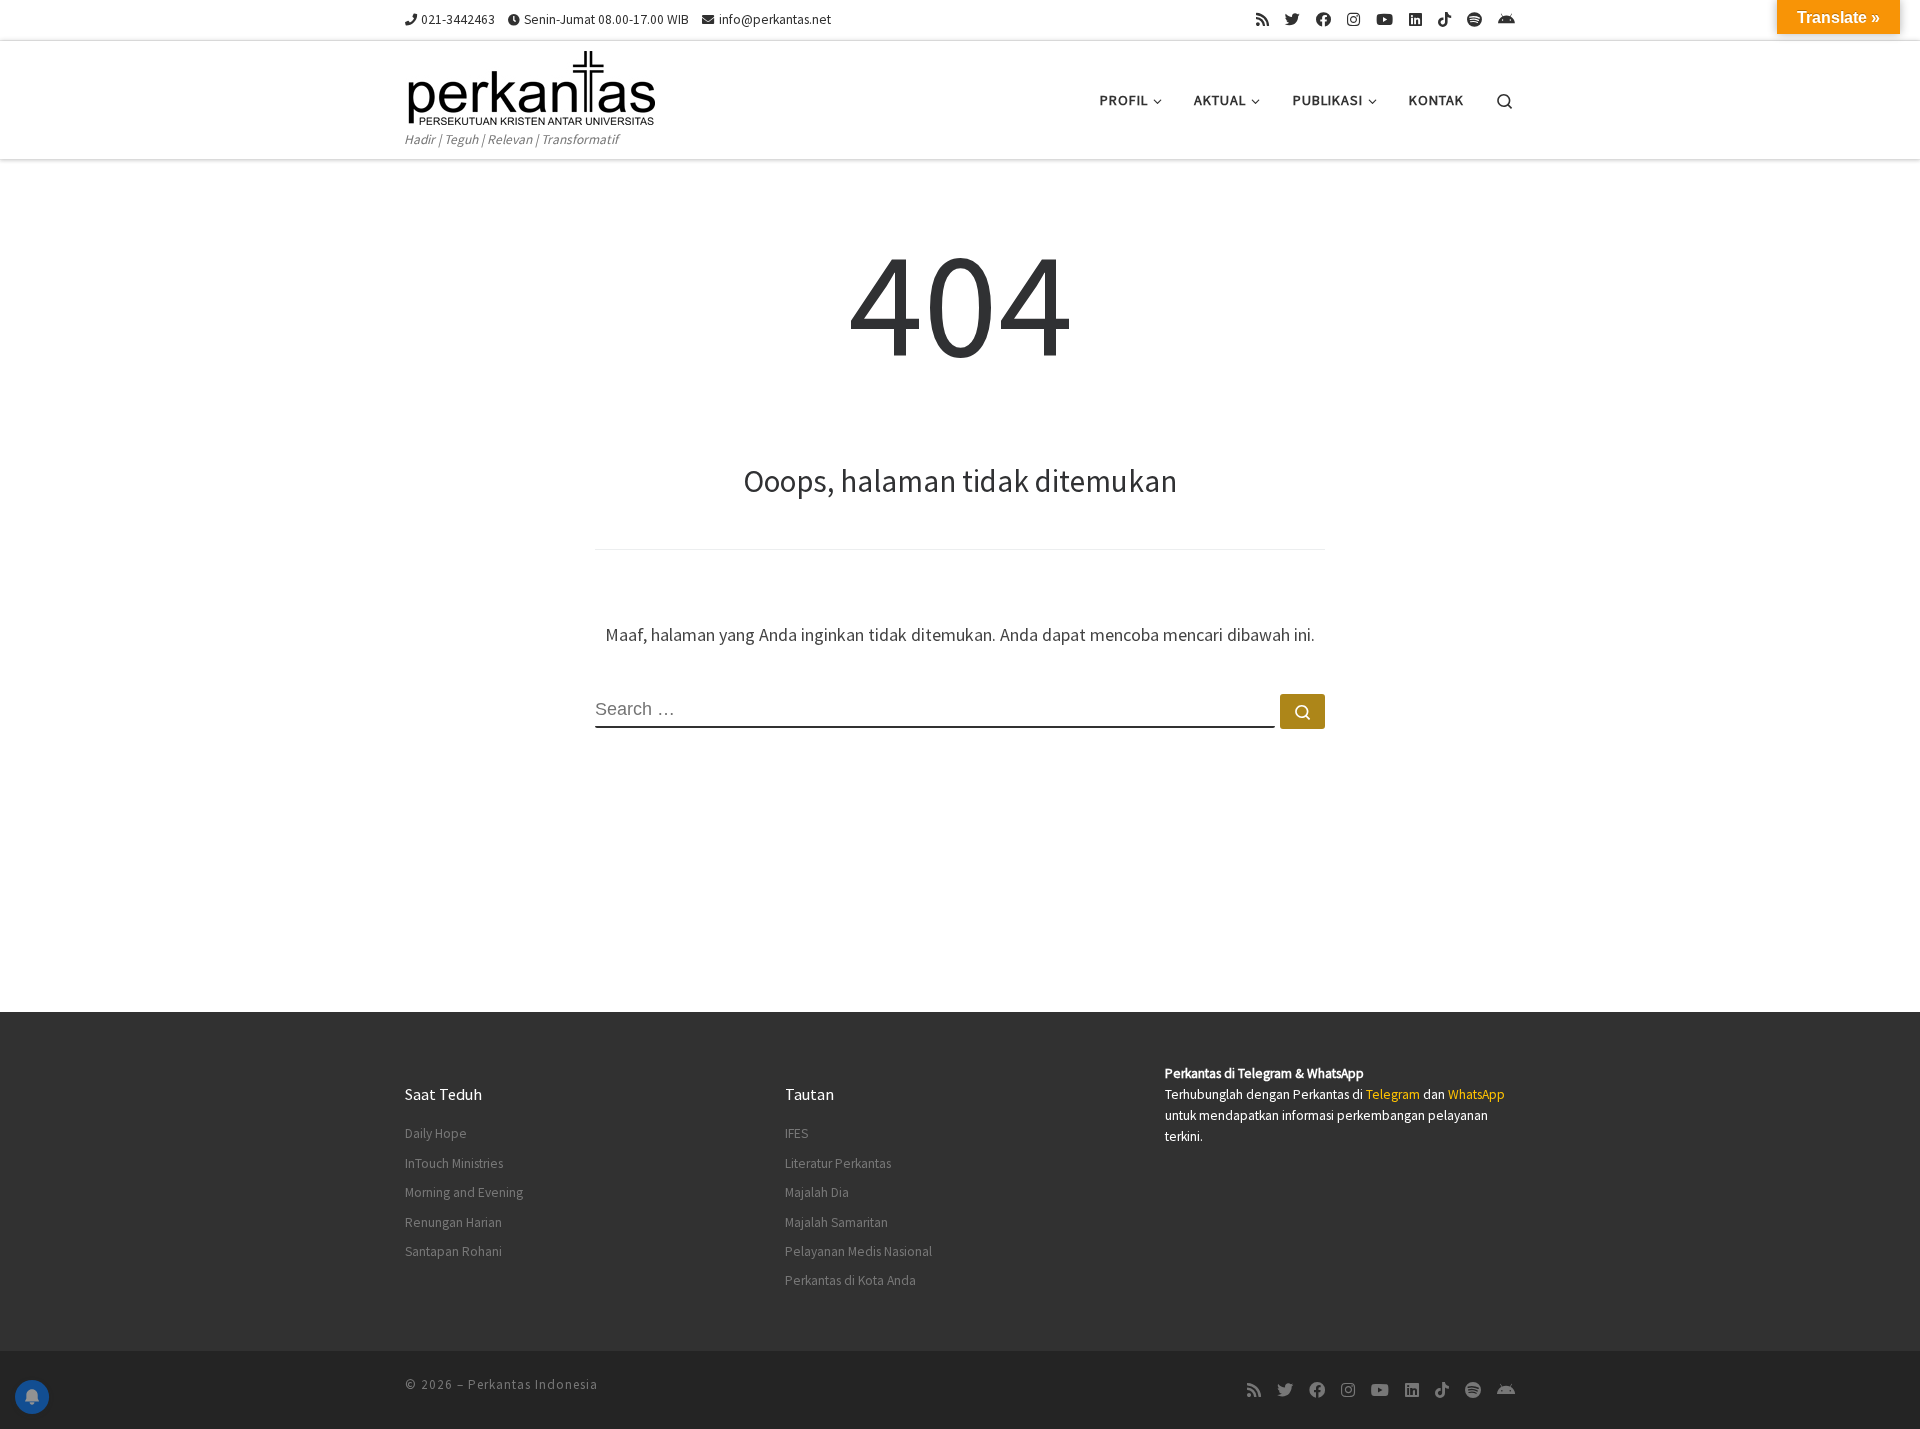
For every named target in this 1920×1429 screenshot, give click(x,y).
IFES (796, 1133)
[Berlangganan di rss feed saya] (1262, 19)
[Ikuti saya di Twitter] (1292, 19)
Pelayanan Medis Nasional (858, 1251)
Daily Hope (436, 1133)
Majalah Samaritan (836, 1222)
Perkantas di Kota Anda (850, 1280)
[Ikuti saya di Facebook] (1323, 19)
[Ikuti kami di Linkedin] (1415, 19)
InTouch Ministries (454, 1163)
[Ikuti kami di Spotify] (1474, 19)
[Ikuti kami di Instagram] (1353, 19)
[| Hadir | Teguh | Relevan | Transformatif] (530, 84)
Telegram (1393, 1094)
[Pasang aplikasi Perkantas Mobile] (1506, 19)
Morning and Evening (464, 1192)
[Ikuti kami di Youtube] (1384, 19)
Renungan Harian (453, 1222)
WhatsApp (1476, 1094)
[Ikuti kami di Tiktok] (1444, 19)
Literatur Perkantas (838, 1163)
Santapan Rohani (453, 1251)
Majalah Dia (817, 1192)
